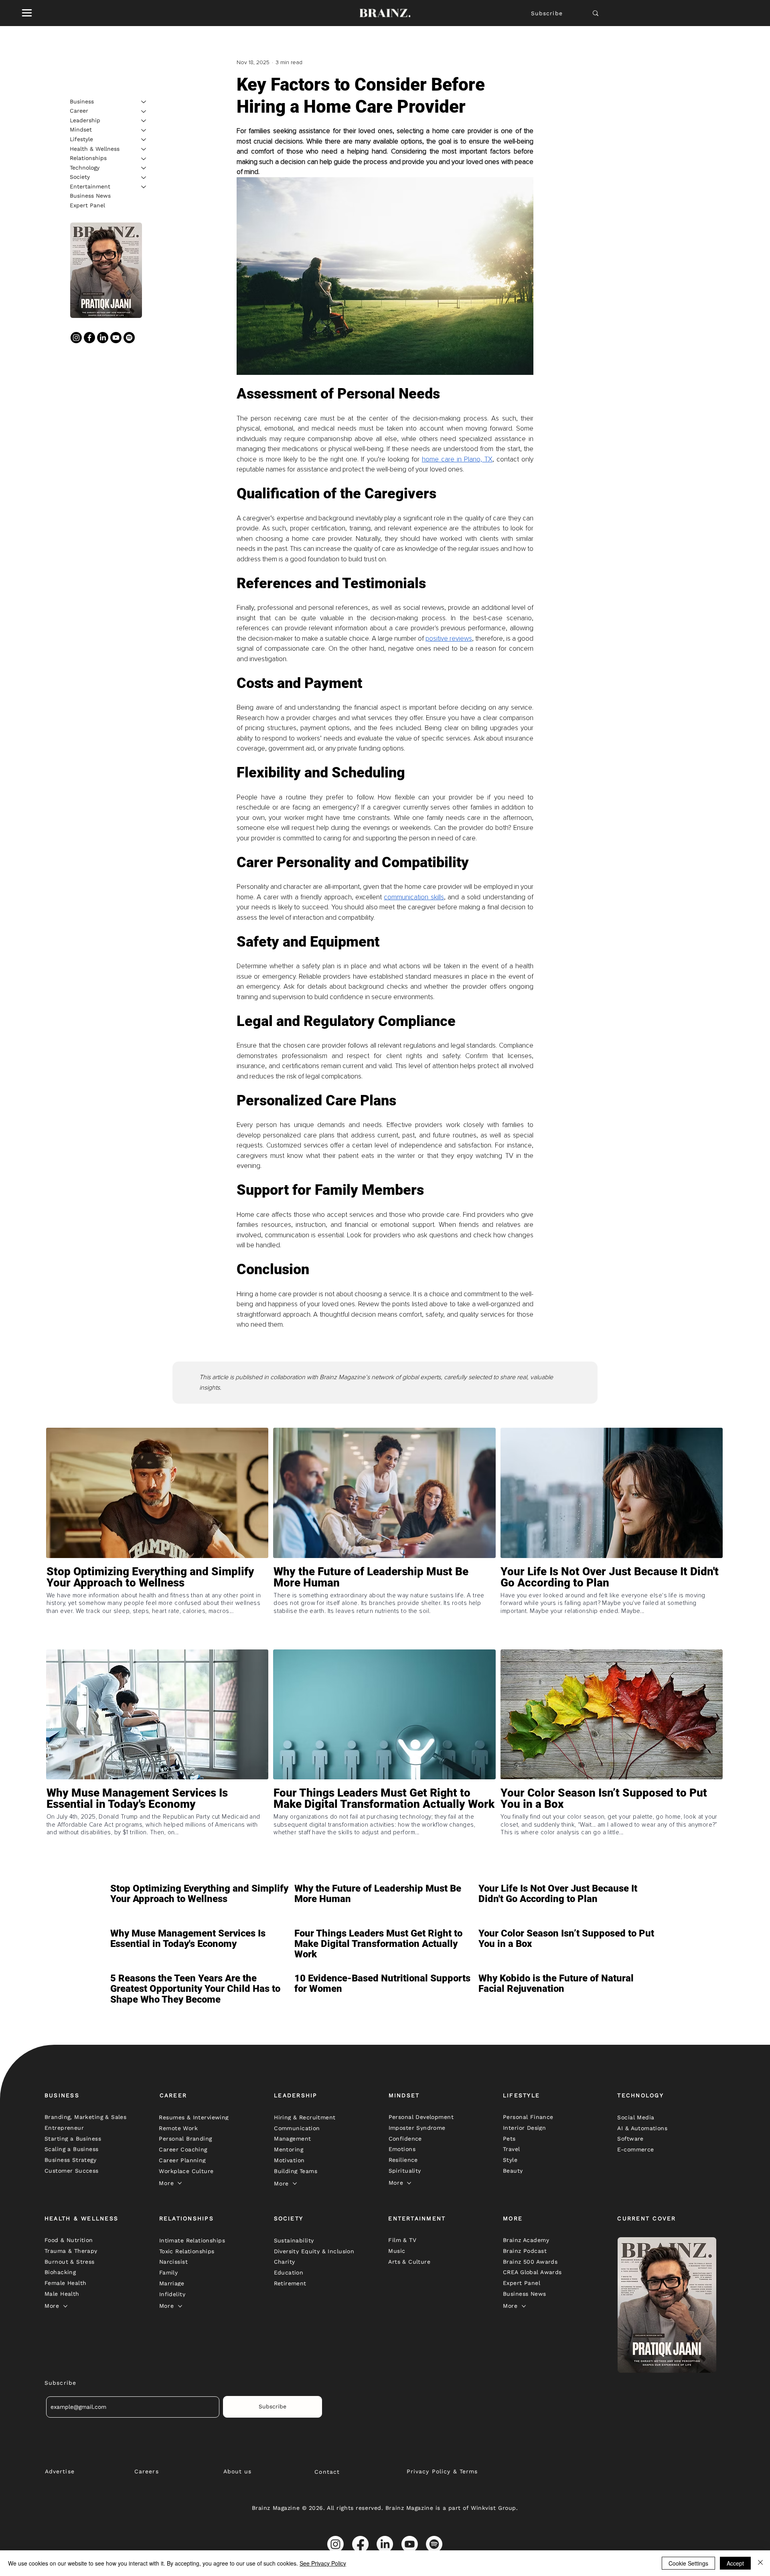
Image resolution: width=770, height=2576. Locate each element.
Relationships (88, 158)
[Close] (760, 2563)
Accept (735, 2563)
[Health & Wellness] (144, 149)
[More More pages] (180, 2183)
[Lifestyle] (144, 140)
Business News (90, 196)
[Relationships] (144, 159)
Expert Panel (87, 206)
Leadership (85, 120)
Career (79, 111)
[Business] (144, 102)
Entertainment (90, 186)
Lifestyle (81, 139)
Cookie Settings (688, 2563)
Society (80, 177)
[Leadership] (144, 121)
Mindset (81, 130)
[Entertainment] (144, 187)
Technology (85, 168)
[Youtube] (116, 338)
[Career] (144, 111)
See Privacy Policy (323, 2563)
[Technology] (144, 168)
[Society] (144, 178)
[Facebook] (89, 338)
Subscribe (547, 13)
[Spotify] (129, 338)
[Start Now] (157, 1606)
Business (82, 101)
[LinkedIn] (103, 338)
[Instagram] (76, 338)
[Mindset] (144, 130)
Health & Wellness (95, 149)
